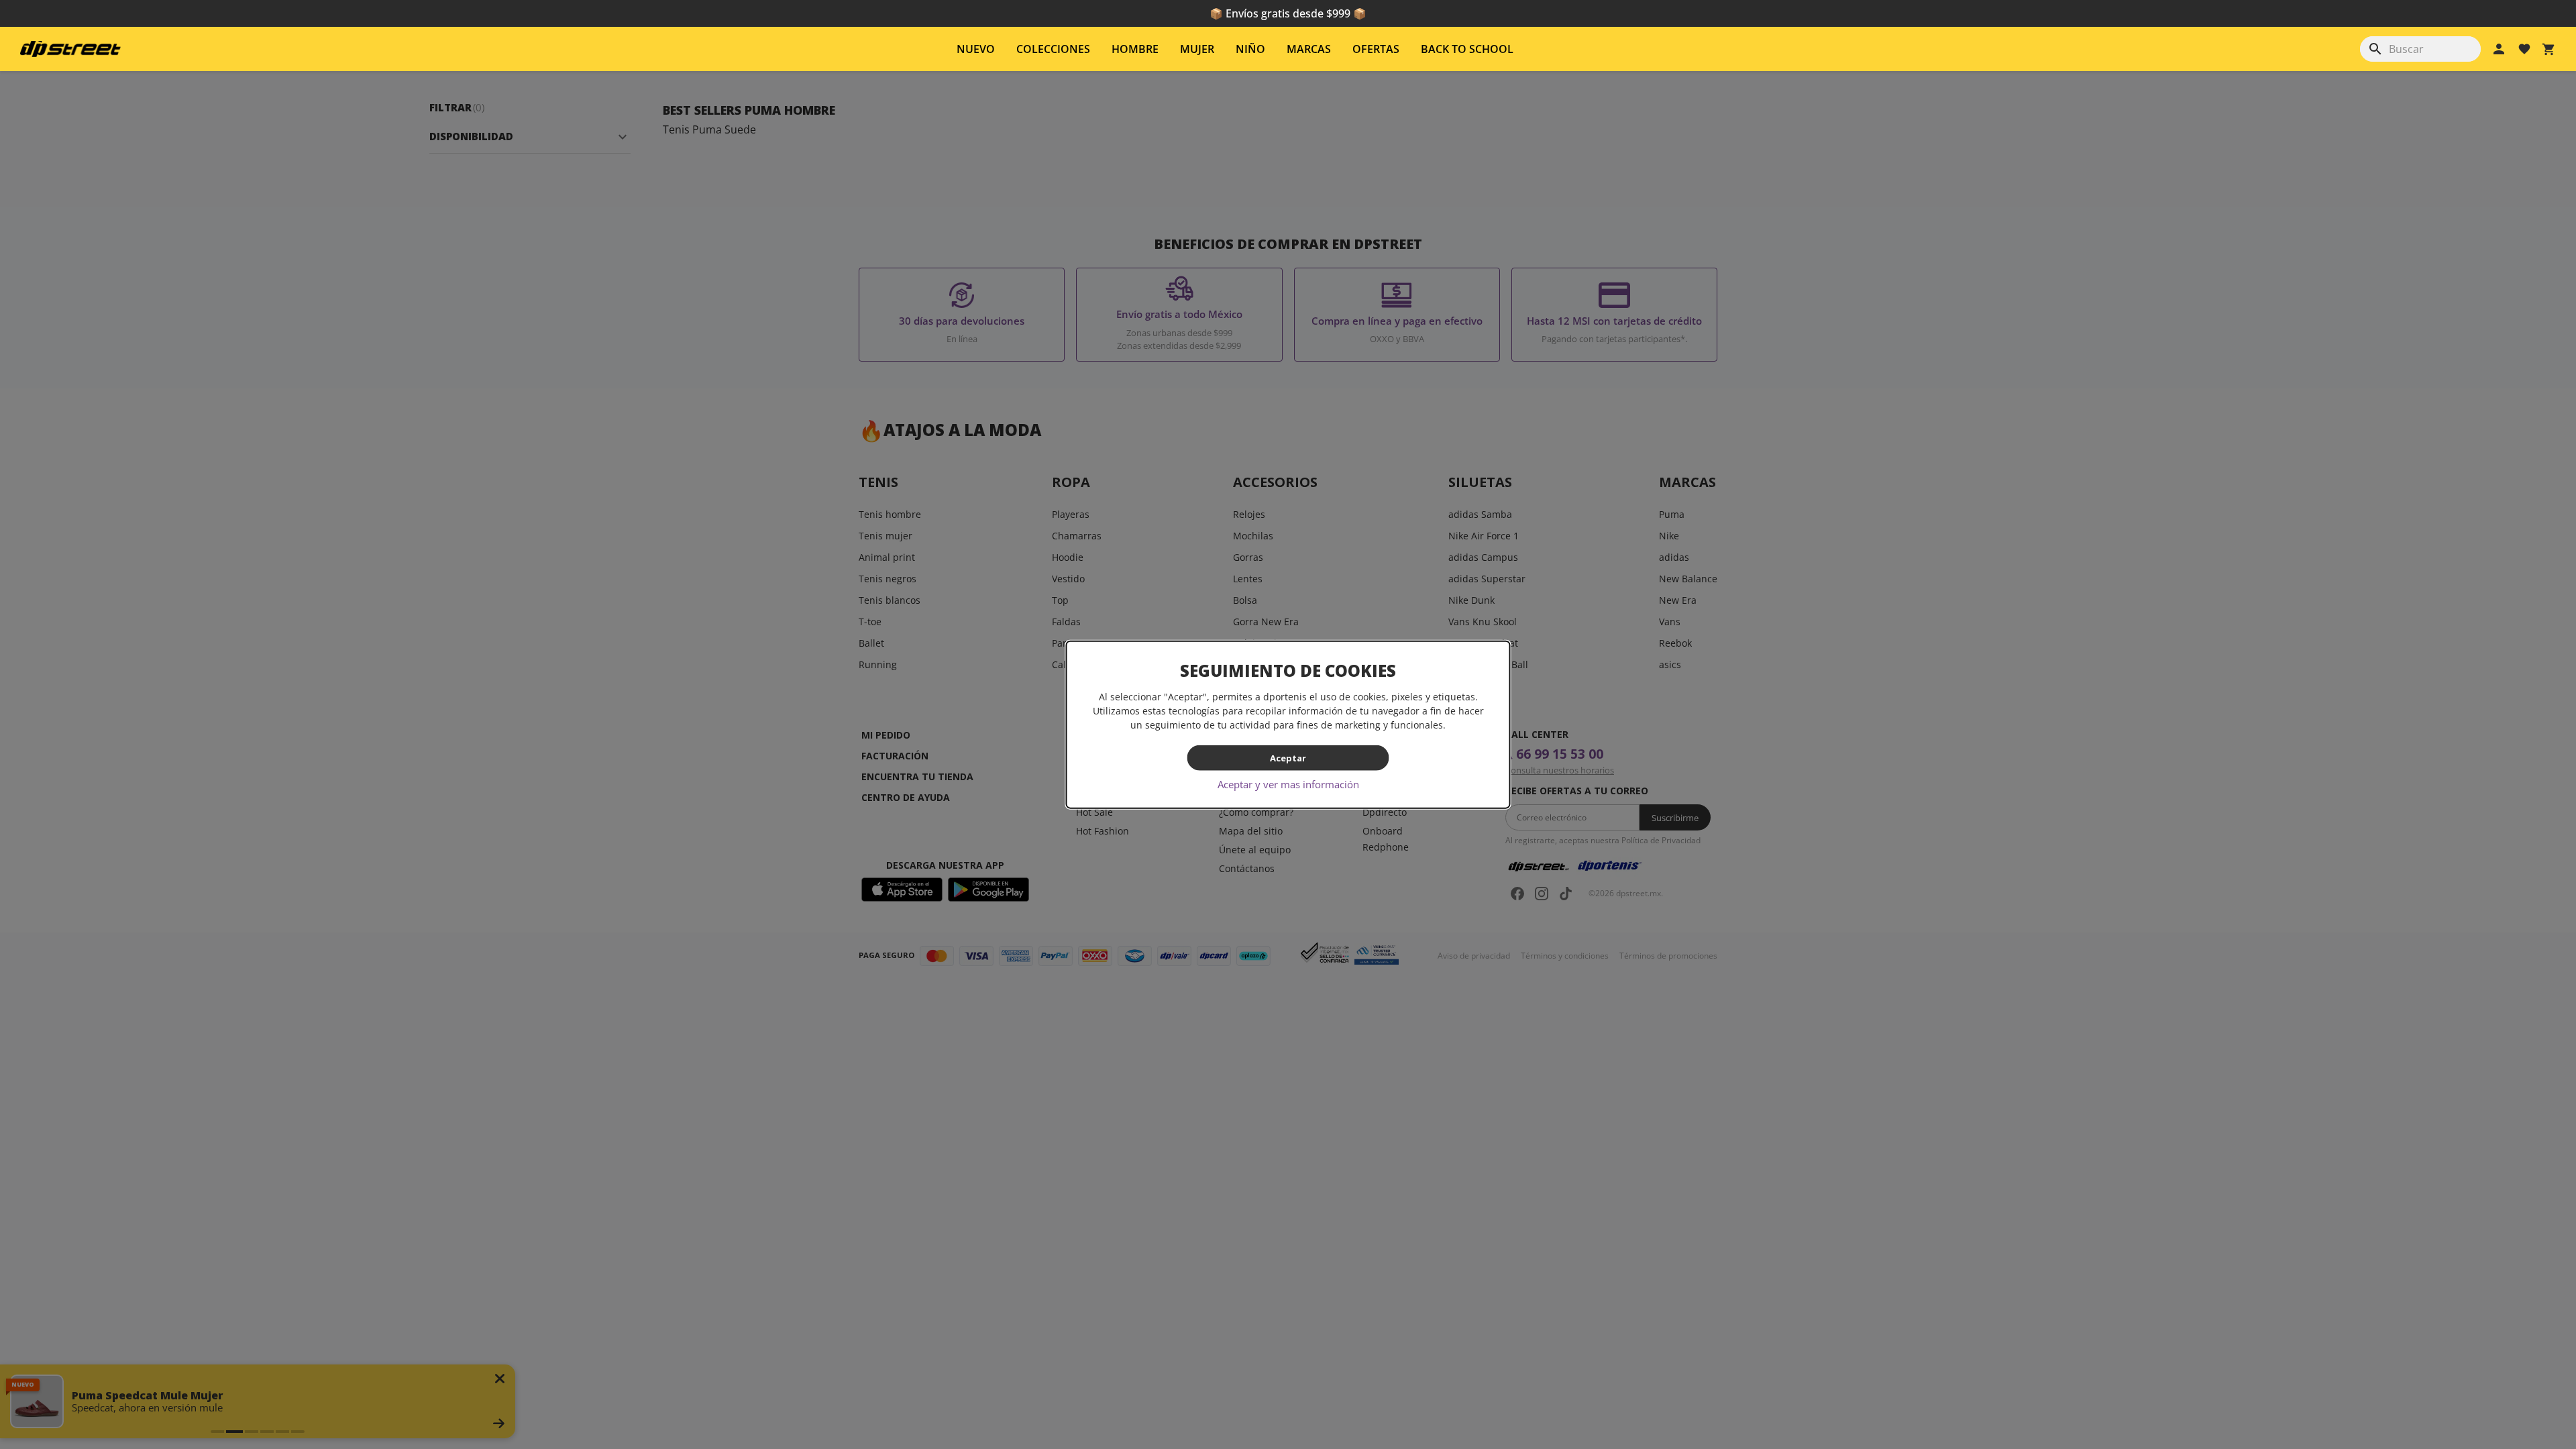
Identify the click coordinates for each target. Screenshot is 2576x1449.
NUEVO (976, 49)
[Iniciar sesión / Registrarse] (2499, 49)
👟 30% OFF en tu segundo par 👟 (1288, 13)
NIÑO (1250, 49)
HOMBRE (1135, 49)
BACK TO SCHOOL (1467, 49)
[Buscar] (2375, 49)
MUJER (1197, 49)
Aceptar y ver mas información (1288, 784)
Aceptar (1288, 757)
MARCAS (1309, 49)
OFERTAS (1376, 49)
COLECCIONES (1053, 49)
